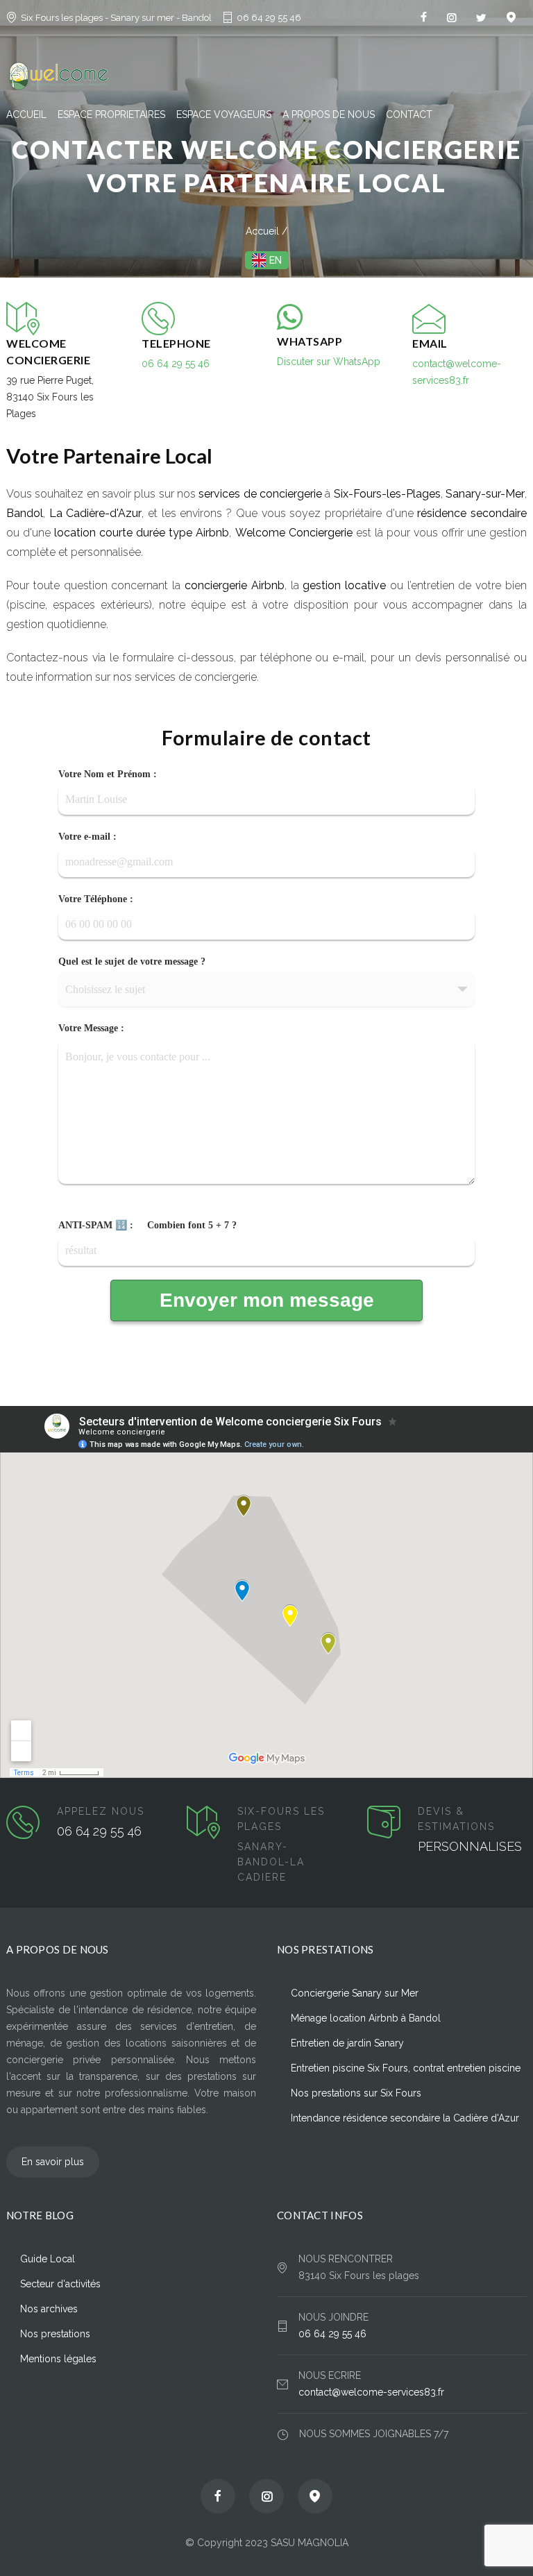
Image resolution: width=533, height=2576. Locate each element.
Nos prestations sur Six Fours (356, 2093)
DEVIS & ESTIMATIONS (456, 1819)
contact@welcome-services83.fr (371, 2392)
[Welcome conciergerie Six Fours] (266, 76)
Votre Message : (91, 1028)
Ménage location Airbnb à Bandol (366, 2018)
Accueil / (266, 231)
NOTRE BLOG (40, 2215)
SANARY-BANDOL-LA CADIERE (271, 1862)
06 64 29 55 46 (269, 18)
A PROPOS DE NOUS (329, 115)
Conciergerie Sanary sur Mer (355, 1993)
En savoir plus (53, 2162)
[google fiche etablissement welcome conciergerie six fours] (315, 2496)
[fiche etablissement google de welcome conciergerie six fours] (511, 17)
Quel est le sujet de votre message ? (132, 962)
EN (276, 260)
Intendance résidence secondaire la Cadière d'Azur (405, 2118)
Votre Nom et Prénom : (108, 774)
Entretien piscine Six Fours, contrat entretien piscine (406, 2068)
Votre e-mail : (87, 837)
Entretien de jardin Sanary (347, 2043)
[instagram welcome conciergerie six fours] (451, 17)
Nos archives (49, 2309)
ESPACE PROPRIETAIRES (111, 115)
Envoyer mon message (267, 1300)
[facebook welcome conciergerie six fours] (424, 17)
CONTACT (409, 115)
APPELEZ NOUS (101, 1811)
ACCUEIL (26, 115)
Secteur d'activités (60, 2284)
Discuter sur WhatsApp (329, 362)
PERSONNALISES (470, 1846)
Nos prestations (55, 2334)
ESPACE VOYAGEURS (224, 115)
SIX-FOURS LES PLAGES (281, 1819)
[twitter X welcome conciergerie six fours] (481, 17)
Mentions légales (58, 2359)
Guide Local (48, 2259)
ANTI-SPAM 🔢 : (147, 1226)
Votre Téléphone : (96, 899)
